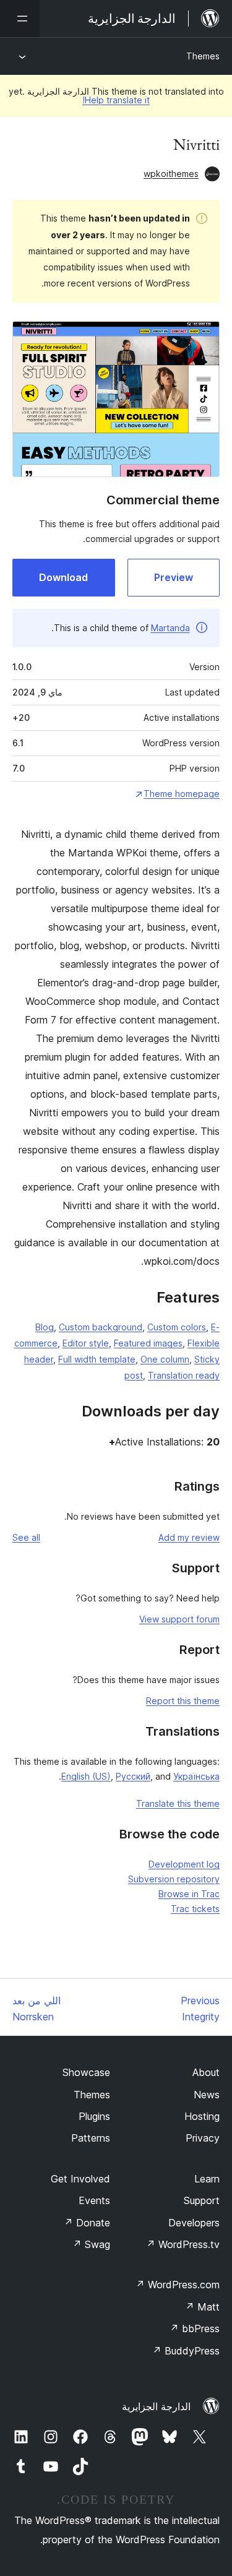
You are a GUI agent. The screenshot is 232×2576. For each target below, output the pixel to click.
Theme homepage (182, 794)
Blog (45, 1327)
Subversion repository (174, 1879)
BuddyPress (186, 2351)
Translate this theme (178, 1803)
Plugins (94, 2116)
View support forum (179, 1619)
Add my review (189, 1537)
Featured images (148, 1343)
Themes (203, 56)
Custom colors (177, 1327)
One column (165, 1359)
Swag (91, 2244)
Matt (202, 2307)
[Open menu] (20, 19)
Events (94, 2200)
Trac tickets (195, 1909)
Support (202, 2200)
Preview (174, 577)
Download (63, 577)
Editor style (86, 1343)
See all (26, 1537)
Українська (196, 1776)
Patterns (91, 2138)
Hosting (202, 2116)
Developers (194, 2223)
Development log (184, 1864)
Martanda (170, 628)
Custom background (101, 1327)
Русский (133, 1776)
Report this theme (183, 1701)
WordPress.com (178, 2285)
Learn (207, 2179)
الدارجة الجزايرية (156, 2406)
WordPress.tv (183, 2244)
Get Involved (80, 2179)
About (206, 2072)
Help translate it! (116, 100)
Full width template (97, 1359)
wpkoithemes (171, 174)
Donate (87, 2223)
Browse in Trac (189, 1894)
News (207, 2095)
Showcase (86, 2072)
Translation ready (184, 1375)
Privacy (203, 2138)
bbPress (195, 2328)
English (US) (86, 1776)
